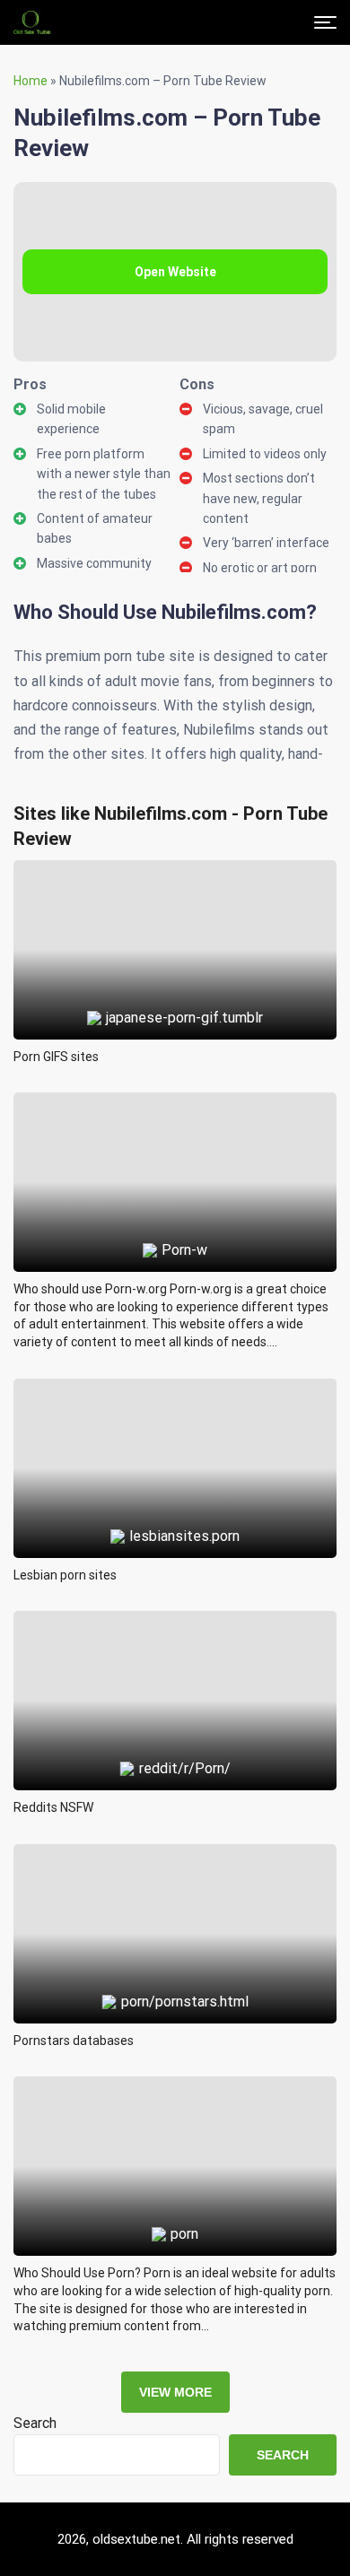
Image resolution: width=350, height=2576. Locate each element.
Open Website (175, 272)
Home (31, 81)
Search (35, 2423)
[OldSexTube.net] (32, 22)
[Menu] (325, 22)
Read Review (175, 909)
